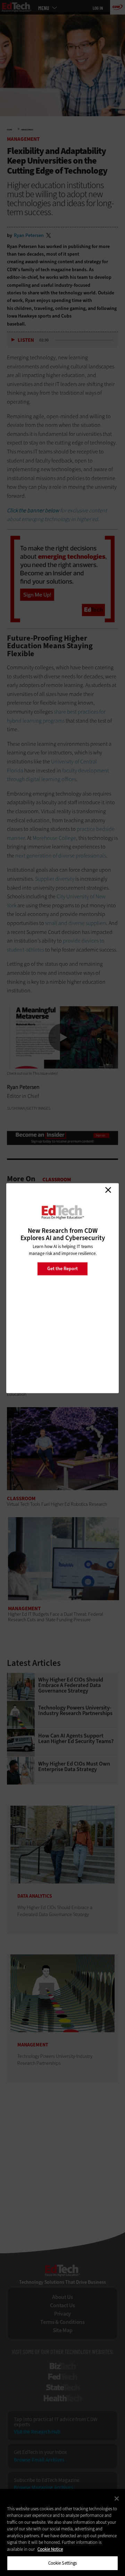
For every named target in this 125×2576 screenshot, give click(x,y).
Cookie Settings (63, 2563)
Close (108, 1190)
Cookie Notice (50, 2549)
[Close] (117, 2499)
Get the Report (62, 1269)
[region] (62, 2532)
